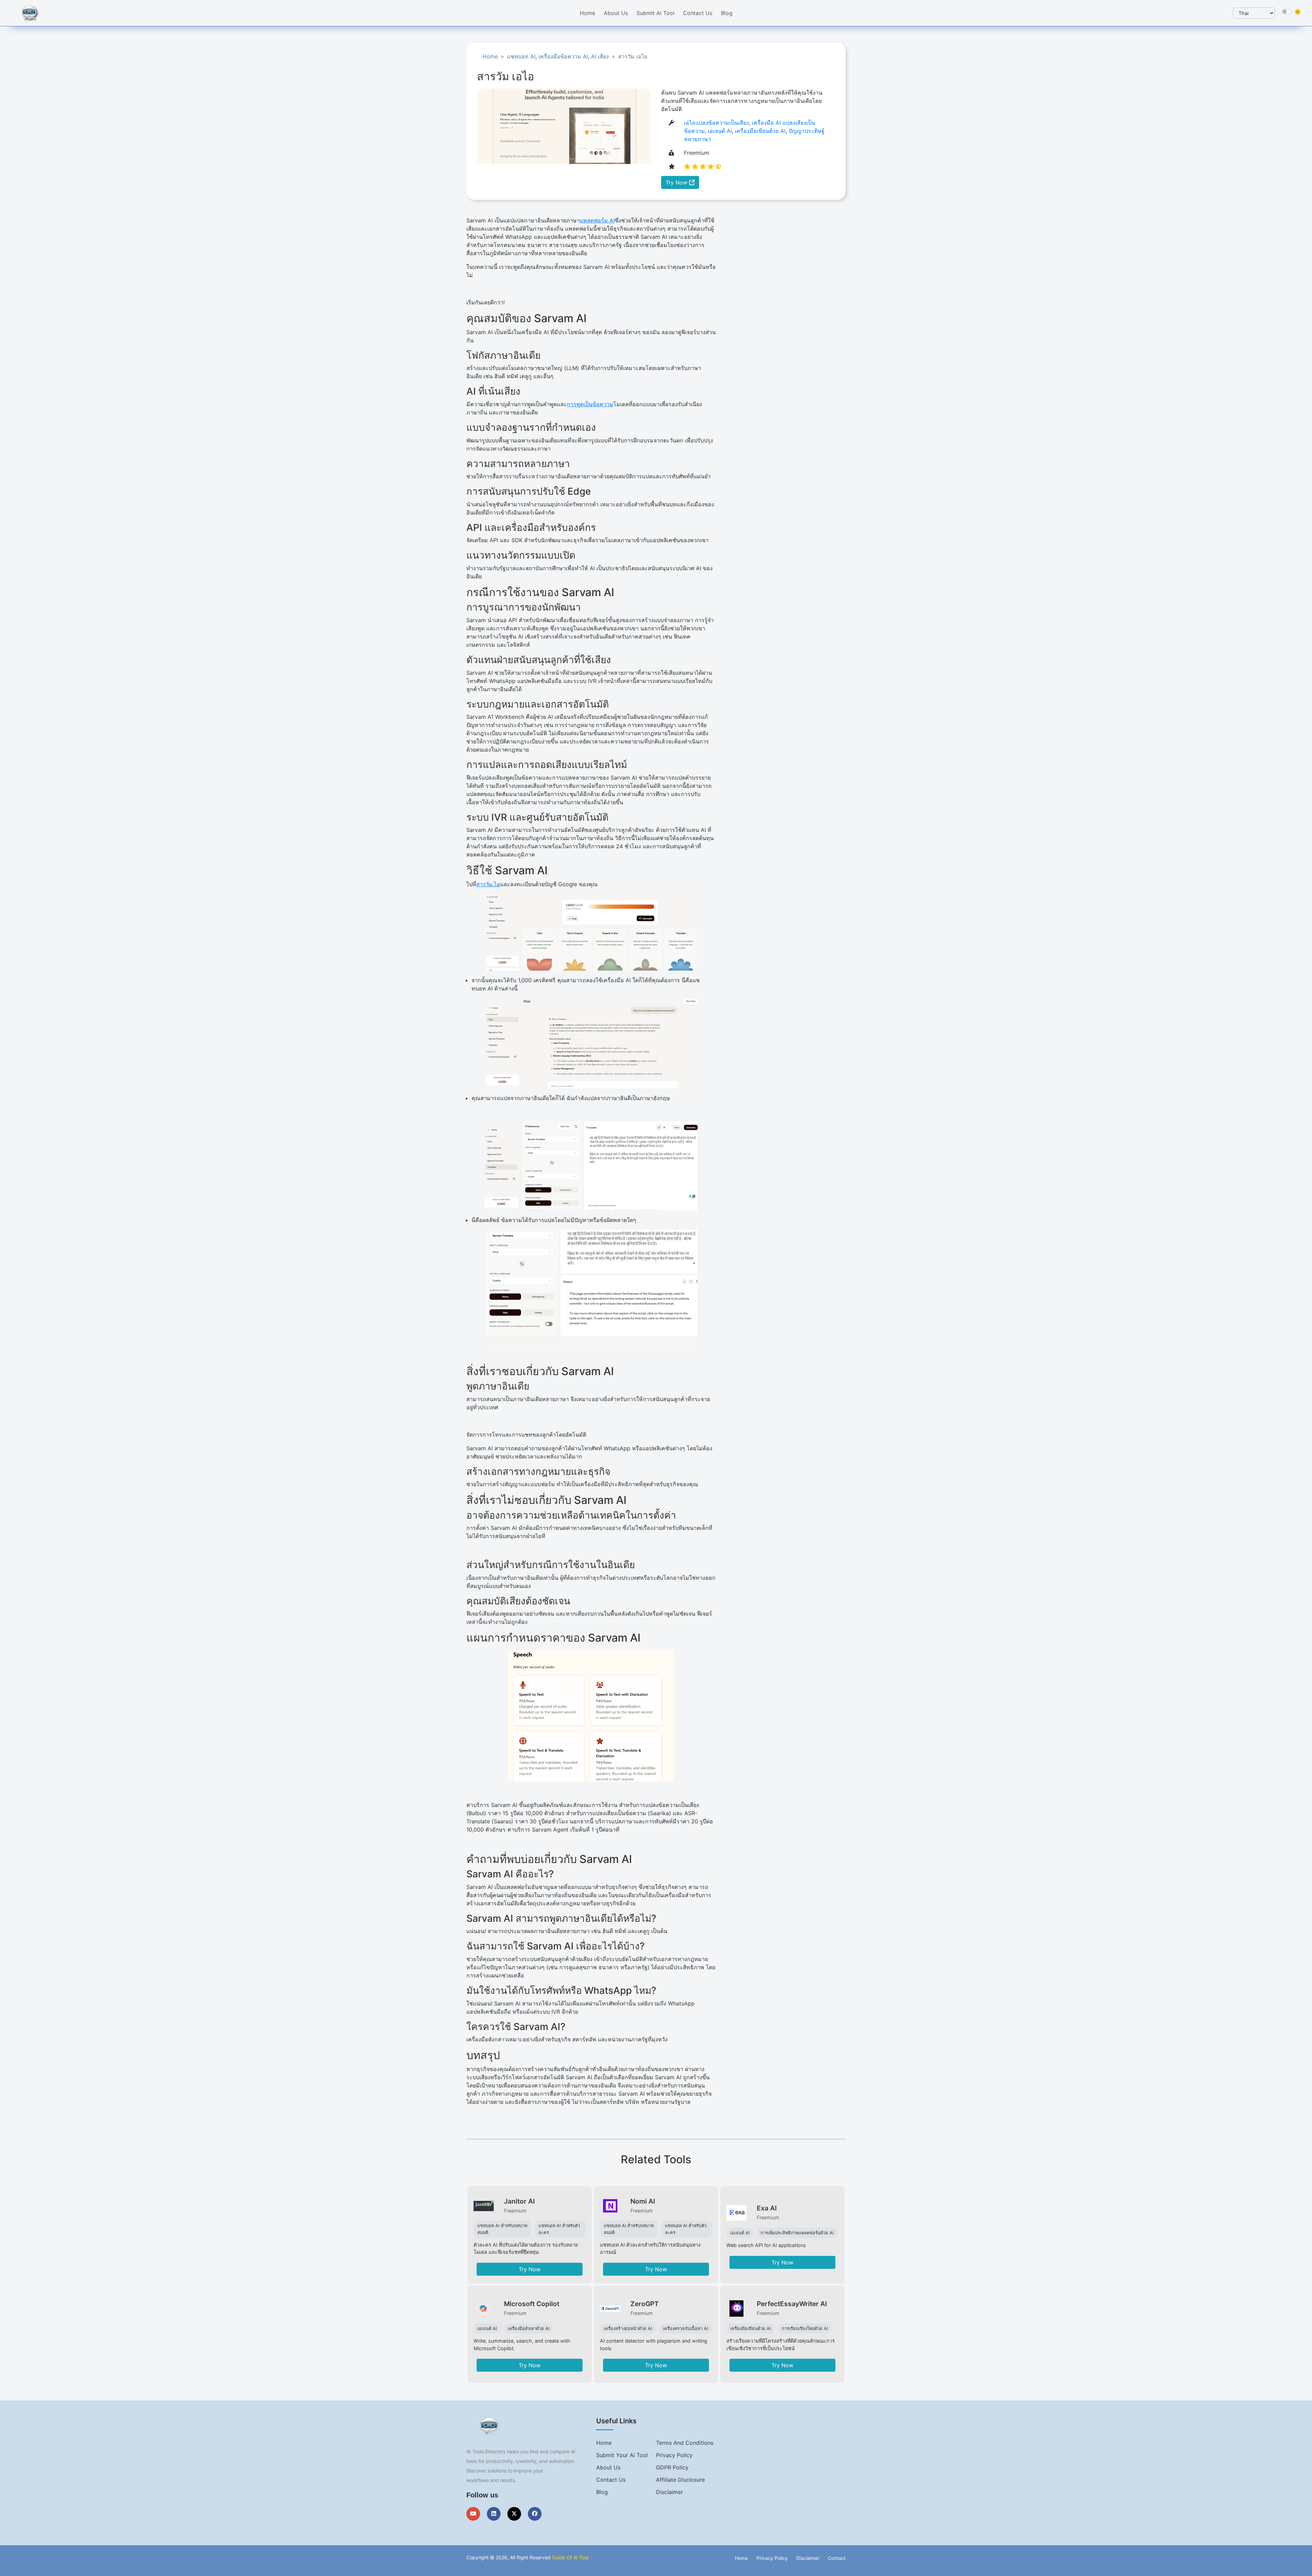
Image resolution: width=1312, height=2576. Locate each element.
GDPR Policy (672, 2467)
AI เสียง (600, 56)
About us (608, 2467)
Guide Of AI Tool (570, 2557)
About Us (616, 13)
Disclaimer (669, 2492)
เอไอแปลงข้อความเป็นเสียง (716, 123)
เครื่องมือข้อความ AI (563, 56)
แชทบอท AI (521, 56)
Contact (837, 2558)
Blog (727, 13)
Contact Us (698, 13)
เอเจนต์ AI (720, 131)
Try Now (677, 182)
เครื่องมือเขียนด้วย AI (760, 131)
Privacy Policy (674, 2455)
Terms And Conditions (685, 2443)
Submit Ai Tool (655, 13)
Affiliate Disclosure (680, 2480)
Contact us (611, 2480)
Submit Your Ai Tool (622, 2455)
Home (587, 13)
